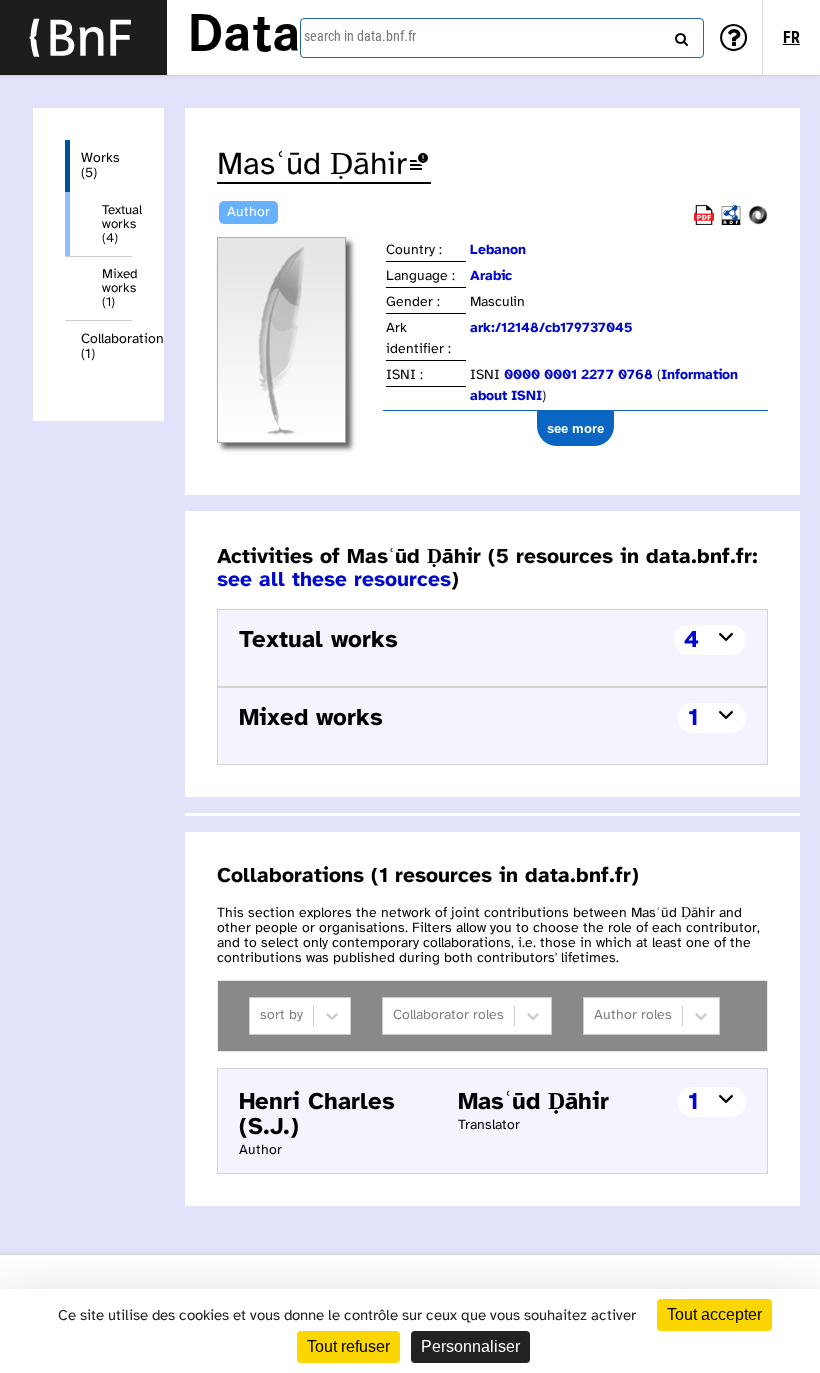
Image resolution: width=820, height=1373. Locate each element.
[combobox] (502, 38)
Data (244, 37)
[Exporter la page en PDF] (704, 221)
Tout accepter (714, 1314)
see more (575, 428)
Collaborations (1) (106, 347)
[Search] (679, 35)
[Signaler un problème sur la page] (419, 165)
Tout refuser (348, 1346)
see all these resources (334, 580)
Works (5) (100, 166)
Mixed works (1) (117, 288)
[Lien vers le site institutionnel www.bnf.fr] (83, 37)
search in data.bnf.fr (360, 36)
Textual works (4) (117, 224)
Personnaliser (470, 1346)
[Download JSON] (758, 221)
